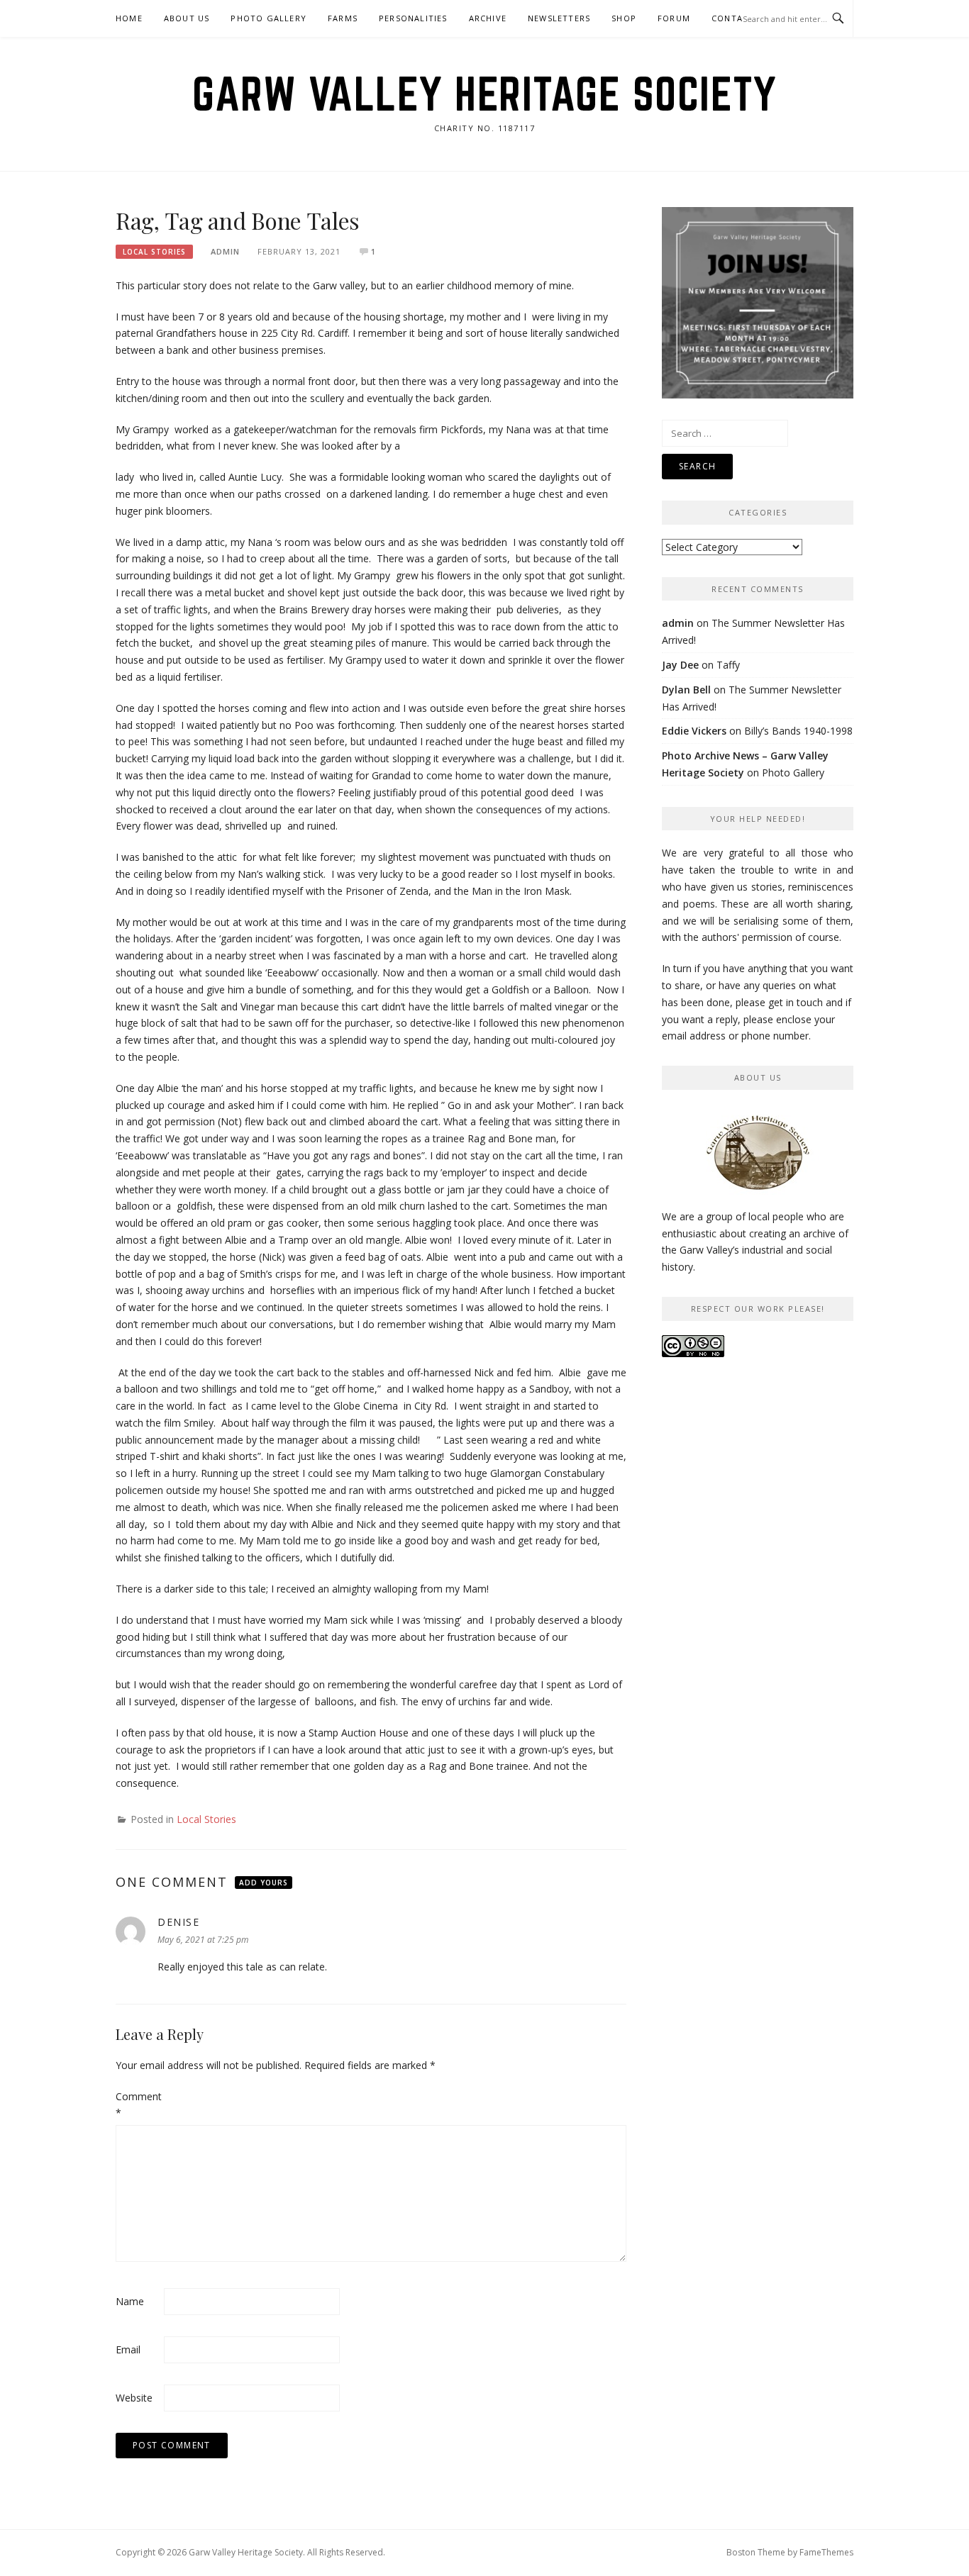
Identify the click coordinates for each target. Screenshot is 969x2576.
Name (130, 2301)
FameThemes (826, 2552)
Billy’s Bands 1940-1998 (798, 731)
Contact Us (740, 18)
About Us (187, 18)
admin (225, 251)
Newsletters (559, 18)
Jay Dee (680, 665)
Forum (674, 18)
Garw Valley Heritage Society (484, 94)
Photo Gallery (268, 18)
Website (134, 2398)
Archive (488, 18)
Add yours (264, 1883)
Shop (624, 18)
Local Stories (154, 252)
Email (128, 2349)
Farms (343, 18)
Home (129, 18)
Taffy (728, 665)
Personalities (413, 18)
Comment (138, 2105)
